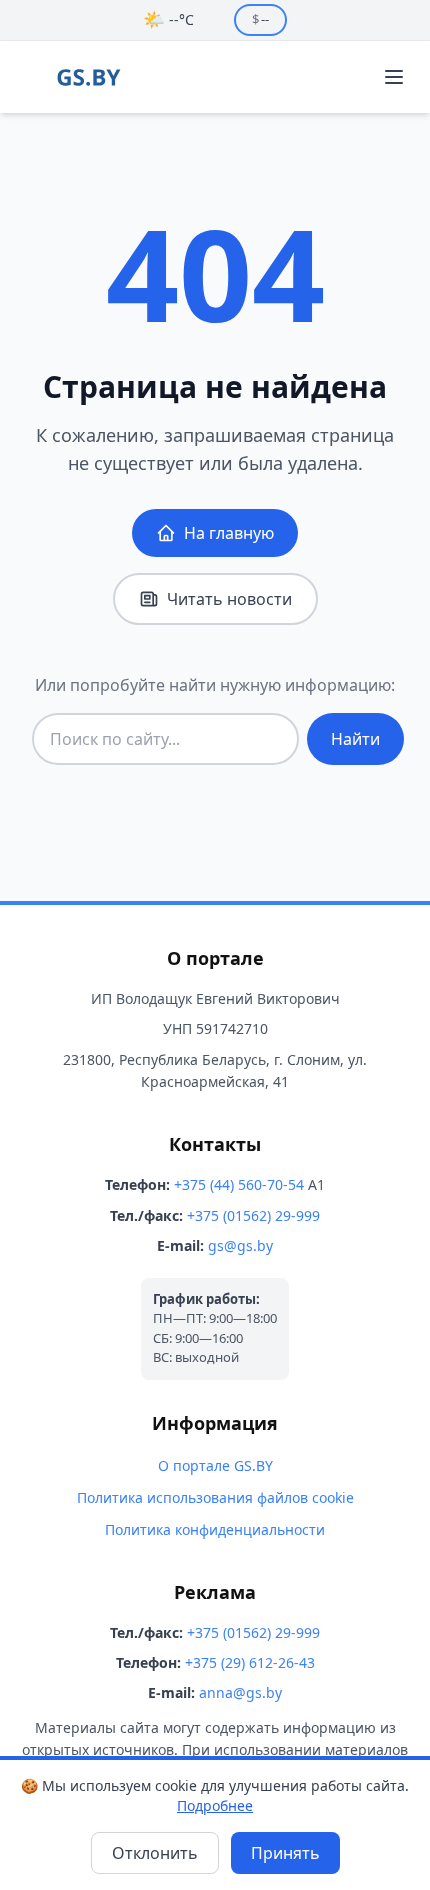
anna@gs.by (240, 1692)
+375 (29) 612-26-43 (250, 1662)
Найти (355, 739)
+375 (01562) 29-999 (253, 1215)
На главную (229, 533)
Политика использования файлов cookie (215, 1497)
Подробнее (215, 1805)
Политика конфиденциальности (215, 1529)
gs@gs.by (240, 1245)
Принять (285, 1853)
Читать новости (229, 599)
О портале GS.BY (215, 1465)
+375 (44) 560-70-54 (239, 1184)
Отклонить (155, 1853)
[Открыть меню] (394, 77)
